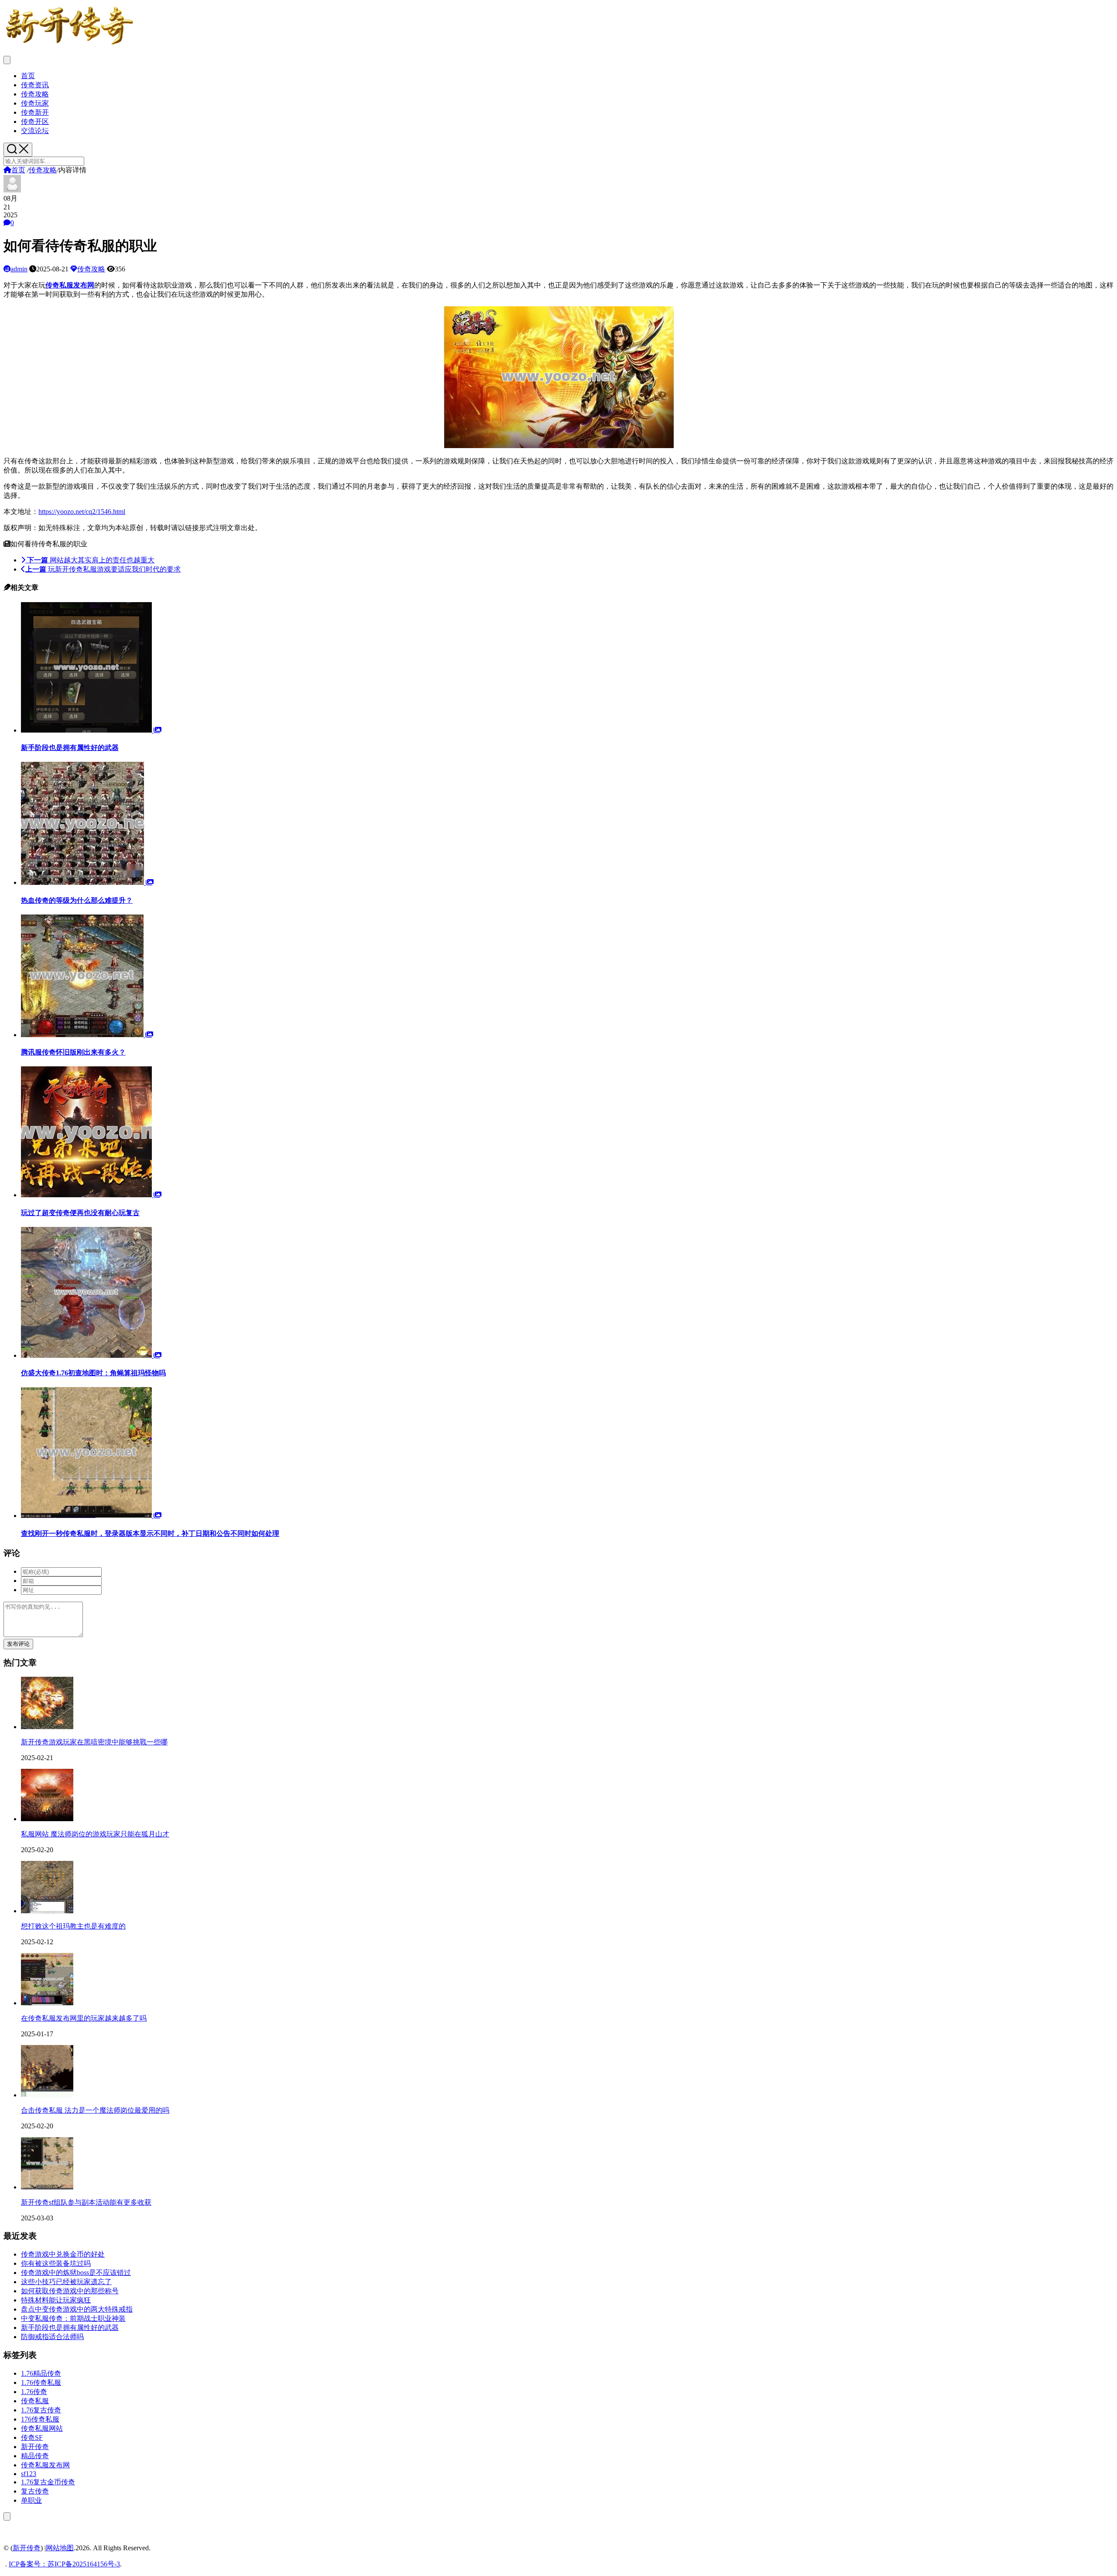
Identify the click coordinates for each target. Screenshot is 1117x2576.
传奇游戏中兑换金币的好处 (63, 2254)
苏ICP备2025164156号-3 (84, 2564)
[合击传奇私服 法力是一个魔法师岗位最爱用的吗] (47, 2095)
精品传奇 (35, 2456)
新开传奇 (35, 2447)
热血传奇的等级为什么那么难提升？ (77, 900)
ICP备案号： (28, 2564)
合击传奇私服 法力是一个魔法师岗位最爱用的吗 (95, 2110)
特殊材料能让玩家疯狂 (56, 2300)
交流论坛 (35, 131)
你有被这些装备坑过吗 (56, 2263)
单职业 (31, 2500)
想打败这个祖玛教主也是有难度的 (73, 1926)
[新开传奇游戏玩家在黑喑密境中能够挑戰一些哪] (47, 1727)
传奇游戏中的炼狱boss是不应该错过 (76, 2273)
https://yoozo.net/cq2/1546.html (82, 512)
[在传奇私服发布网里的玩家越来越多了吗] (47, 2003)
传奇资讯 (35, 85)
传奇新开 (35, 112)
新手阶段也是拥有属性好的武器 (70, 748)
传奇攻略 (35, 94)
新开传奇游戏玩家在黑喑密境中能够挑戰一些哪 (94, 1742)
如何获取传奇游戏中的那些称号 (70, 2291)
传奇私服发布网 (45, 2465)
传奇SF (32, 2437)
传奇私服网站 (42, 2428)
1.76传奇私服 (41, 2382)
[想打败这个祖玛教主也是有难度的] (47, 1911)
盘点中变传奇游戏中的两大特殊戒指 (77, 2309)
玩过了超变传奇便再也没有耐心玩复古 (80, 1213)
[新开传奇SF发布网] (69, 45)
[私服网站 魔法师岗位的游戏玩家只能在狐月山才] (47, 1819)
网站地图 (60, 2548)
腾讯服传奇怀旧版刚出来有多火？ (73, 1052)
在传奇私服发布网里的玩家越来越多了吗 (84, 2018)
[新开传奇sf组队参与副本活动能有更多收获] (47, 2187)
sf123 (29, 2474)
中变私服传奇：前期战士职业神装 (73, 2318)
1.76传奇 (34, 2392)
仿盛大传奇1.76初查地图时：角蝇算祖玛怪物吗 (93, 1373)
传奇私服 (35, 2401)
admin (19, 269)
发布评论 (18, 1644)
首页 (28, 76)
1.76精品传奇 (41, 2373)
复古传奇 (35, 2491)
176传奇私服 (40, 2419)
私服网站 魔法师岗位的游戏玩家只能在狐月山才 (95, 1834)
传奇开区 (35, 122)
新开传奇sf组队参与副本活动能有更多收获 (86, 2202)
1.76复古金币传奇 (48, 2482)
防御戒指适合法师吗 (52, 2337)
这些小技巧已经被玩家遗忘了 (66, 2282)
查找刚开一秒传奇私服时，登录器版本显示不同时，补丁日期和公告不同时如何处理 (150, 1533)
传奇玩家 (35, 103)
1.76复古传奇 (41, 2410)
